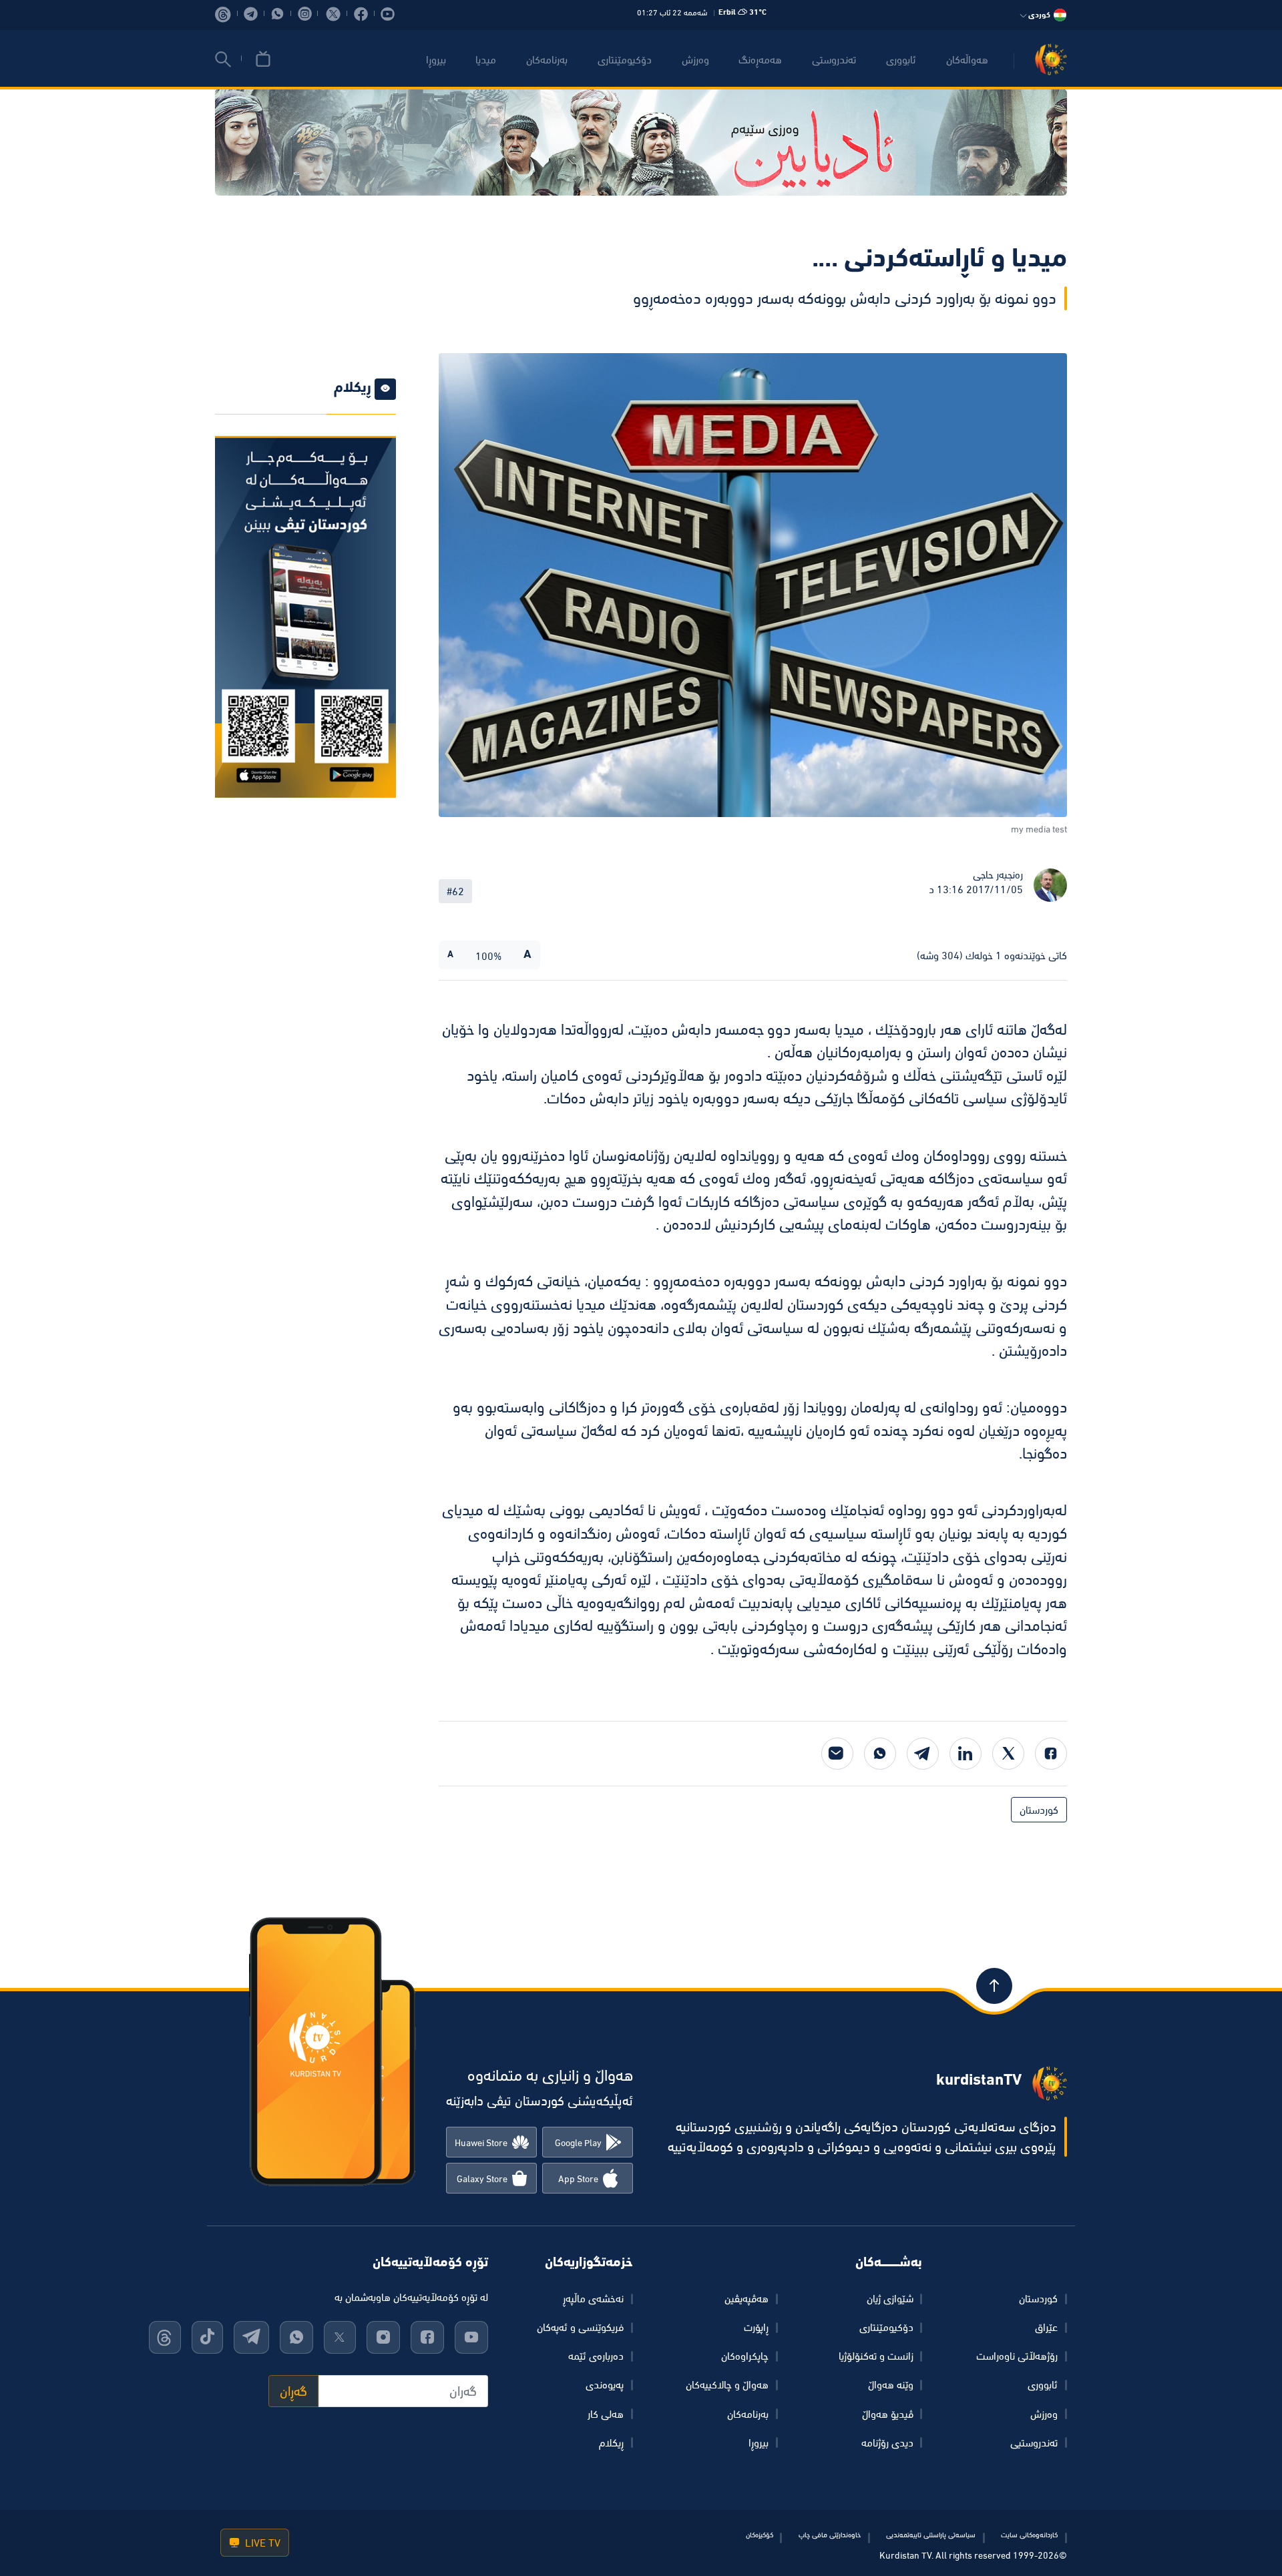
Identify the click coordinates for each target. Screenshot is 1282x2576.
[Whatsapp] (880, 1754)
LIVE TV (261, 2543)
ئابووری (901, 59)
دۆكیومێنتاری (625, 59)
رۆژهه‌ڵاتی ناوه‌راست (1017, 2356)
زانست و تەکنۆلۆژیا (876, 2356)
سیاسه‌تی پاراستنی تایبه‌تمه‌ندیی (931, 2535)
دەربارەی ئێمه (596, 2356)
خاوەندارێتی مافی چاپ (830, 2535)
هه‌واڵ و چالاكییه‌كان (727, 2384)
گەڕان (293, 2391)
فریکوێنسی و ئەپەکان (580, 2327)
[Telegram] (923, 1754)
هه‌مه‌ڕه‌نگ (760, 59)
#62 (455, 891)
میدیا (486, 59)
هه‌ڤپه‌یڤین (746, 2298)
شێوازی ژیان (890, 2298)
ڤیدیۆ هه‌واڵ (888, 2414)
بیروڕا (436, 59)
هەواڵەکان (967, 59)
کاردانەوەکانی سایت (1029, 2535)
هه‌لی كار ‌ (604, 2414)
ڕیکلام (611, 2442)
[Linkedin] (966, 1754)
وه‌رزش (695, 59)
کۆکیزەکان (760, 2535)
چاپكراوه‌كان (745, 2356)
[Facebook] (1051, 1754)
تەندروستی (834, 59)
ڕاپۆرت (756, 2327)
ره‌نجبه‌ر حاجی (998, 874)
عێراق (1046, 2327)
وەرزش (1044, 2414)
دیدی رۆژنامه (887, 2442)
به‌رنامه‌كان (547, 59)
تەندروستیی (1034, 2442)
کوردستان (1039, 1810)
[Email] (837, 1754)
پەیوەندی (605, 2384)
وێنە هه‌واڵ (891, 2384)
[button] (223, 59)
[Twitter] (1008, 1754)
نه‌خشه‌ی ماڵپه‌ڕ (593, 2298)
